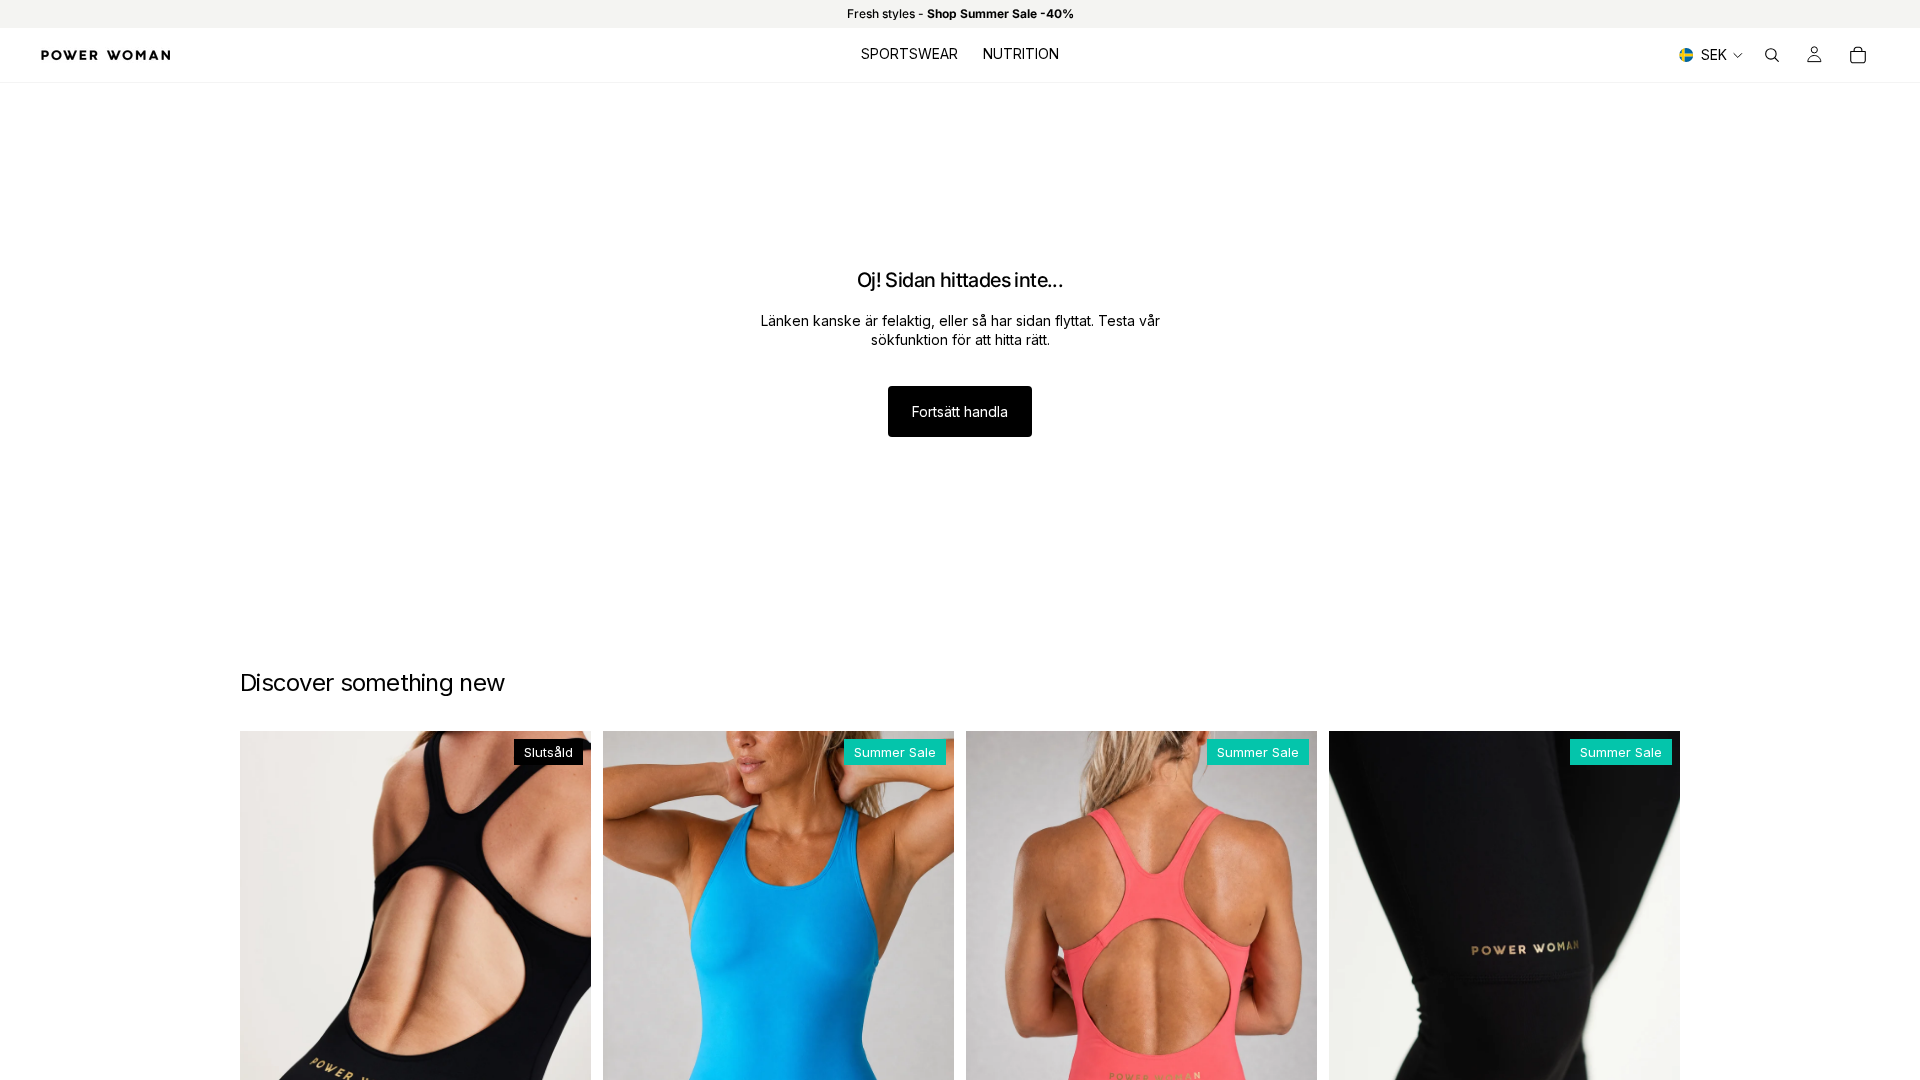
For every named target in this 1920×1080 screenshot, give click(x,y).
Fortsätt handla (960, 411)
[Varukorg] (1858, 55)
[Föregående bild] (270, 978)
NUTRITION (1021, 53)
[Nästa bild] (561, 978)
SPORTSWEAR (909, 53)
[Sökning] (1772, 55)
